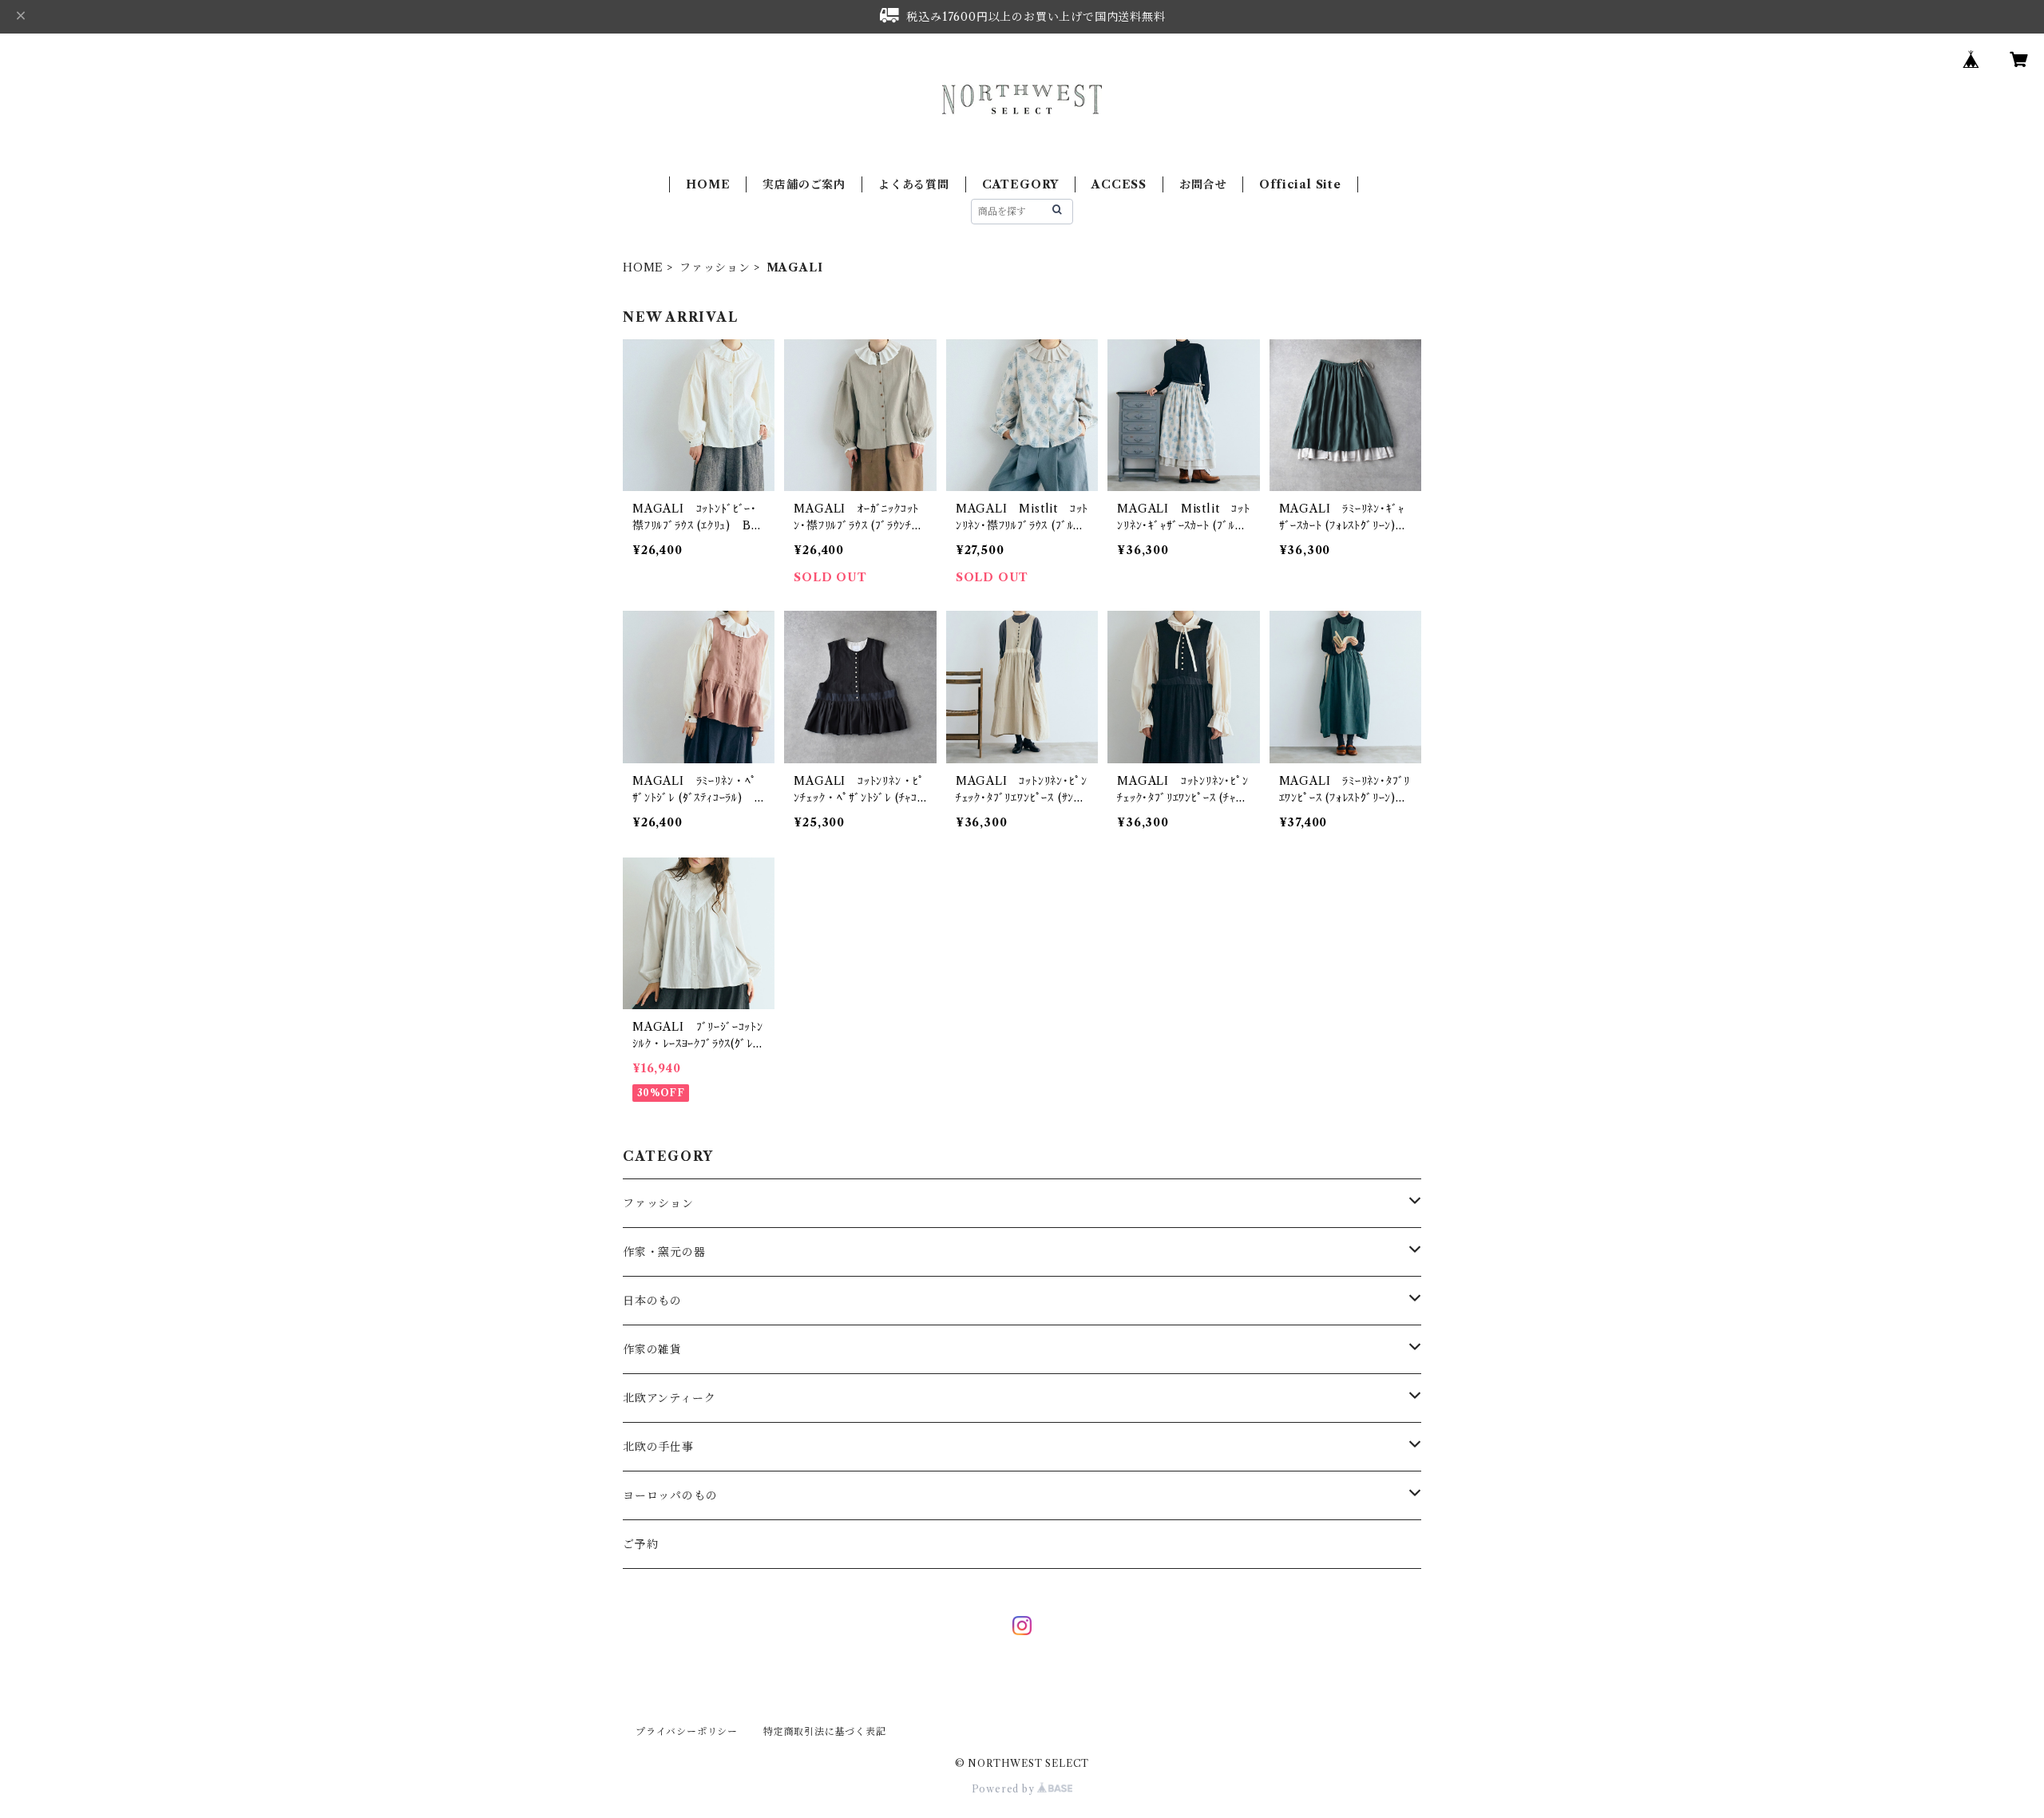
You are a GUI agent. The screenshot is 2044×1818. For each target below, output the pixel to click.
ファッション (715, 267)
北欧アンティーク (669, 1398)
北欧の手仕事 (658, 1447)
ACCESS (1119, 184)
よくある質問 (914, 184)
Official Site (1300, 184)
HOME (708, 184)
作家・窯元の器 (664, 1252)
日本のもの (652, 1301)
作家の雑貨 (652, 1349)
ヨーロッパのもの (670, 1495)
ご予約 (640, 1544)
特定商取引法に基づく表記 (825, 1731)
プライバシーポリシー (687, 1731)
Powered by (1005, 1789)
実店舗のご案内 (804, 184)
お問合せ (1203, 184)
